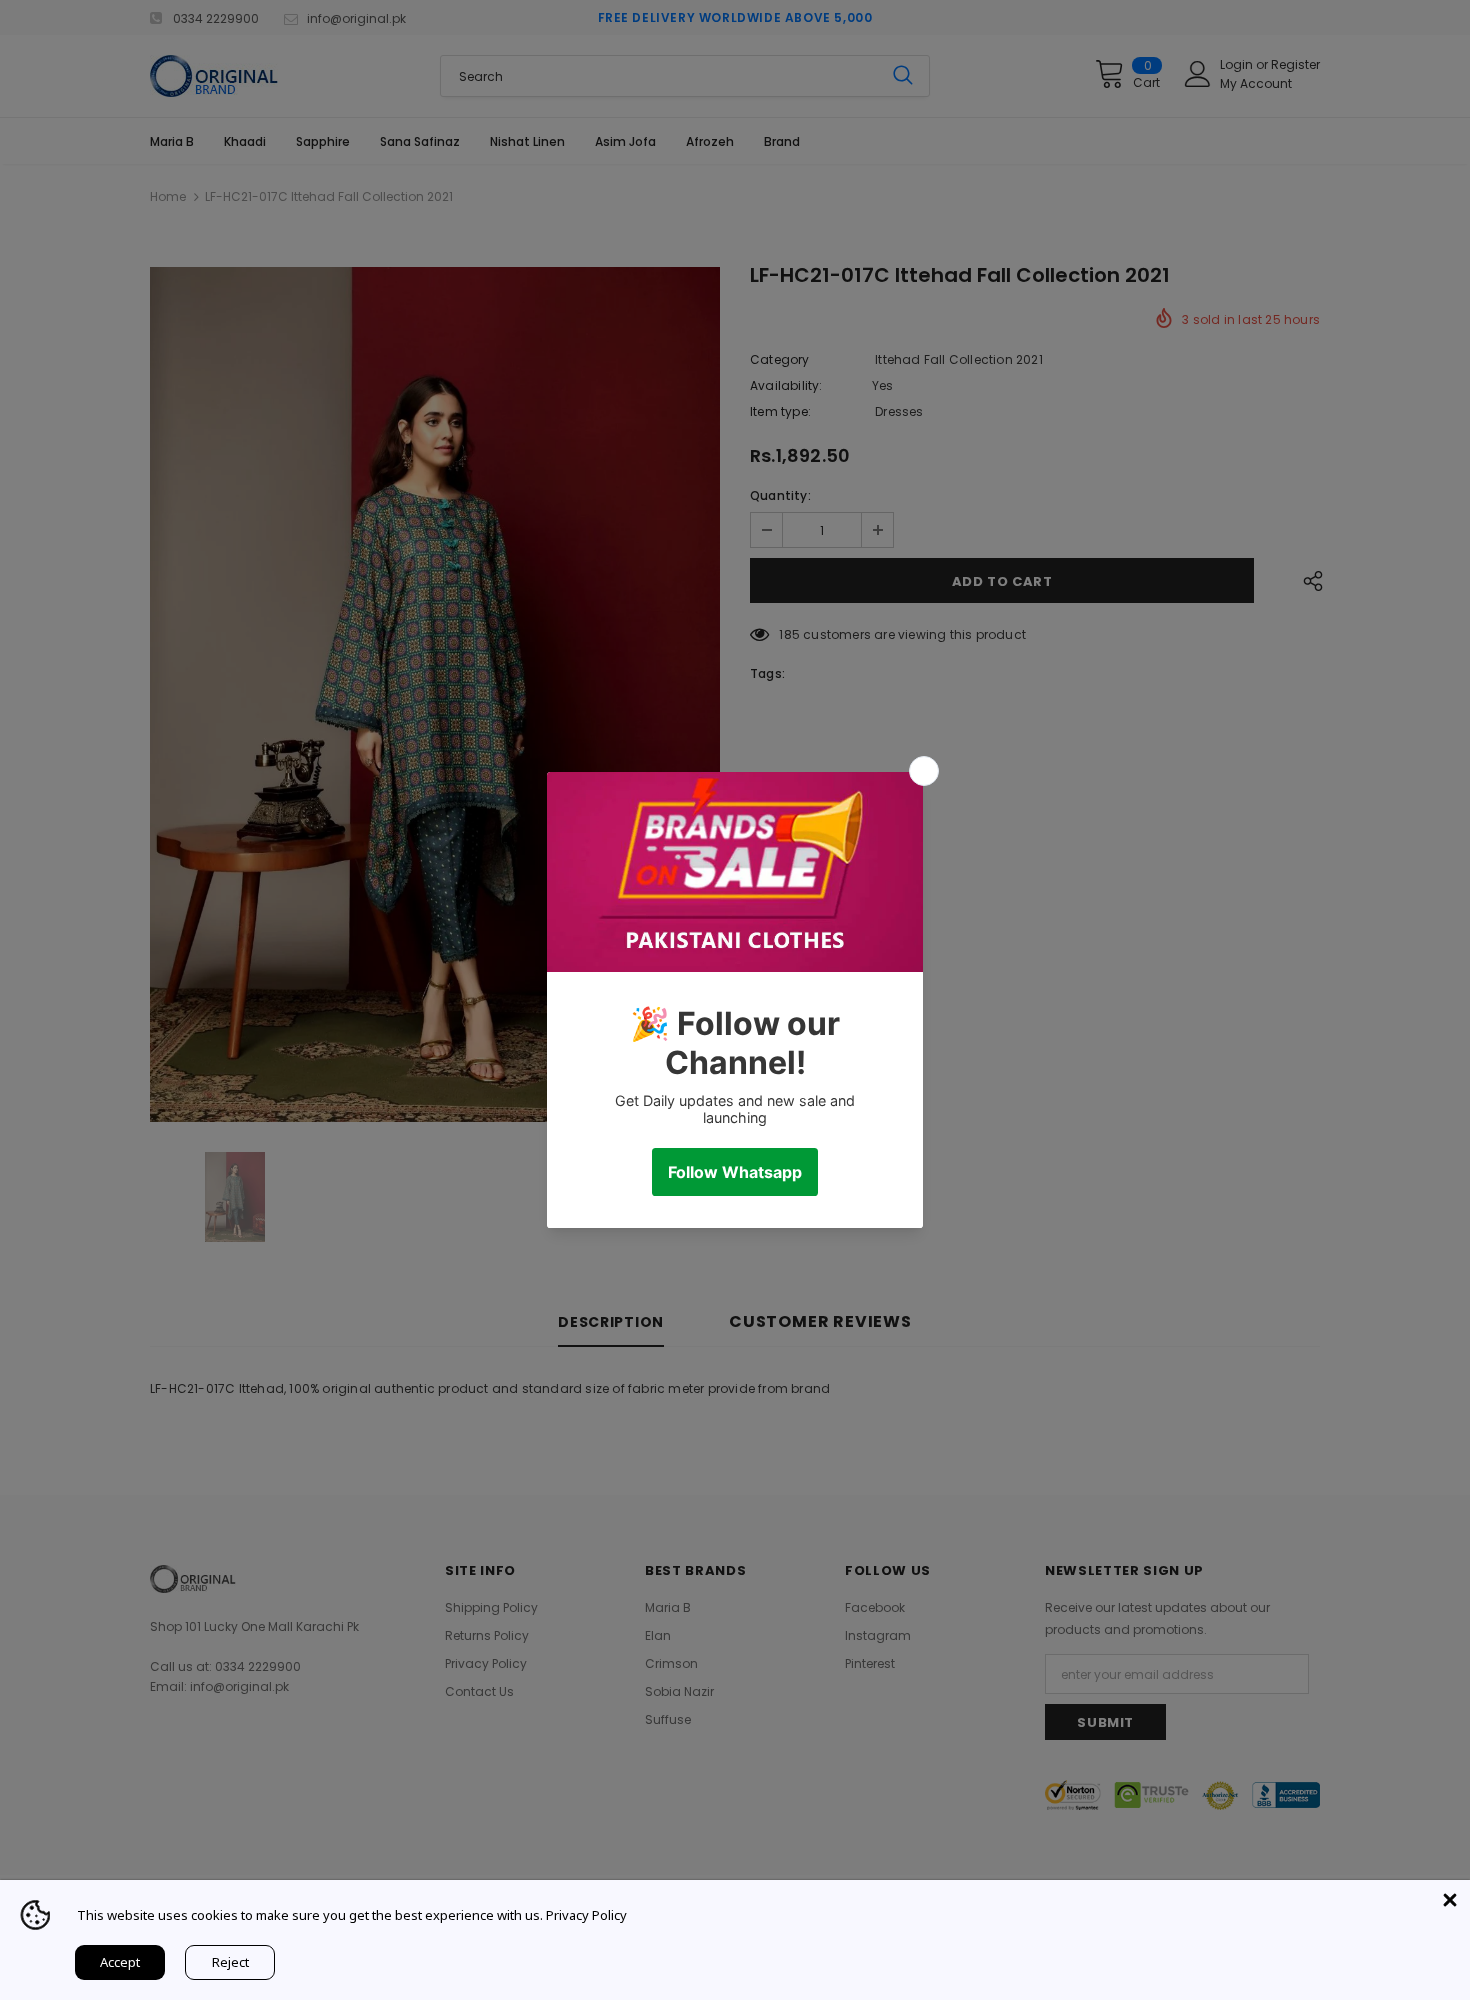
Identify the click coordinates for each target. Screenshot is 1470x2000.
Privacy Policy (586, 1915)
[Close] (1450, 1900)
